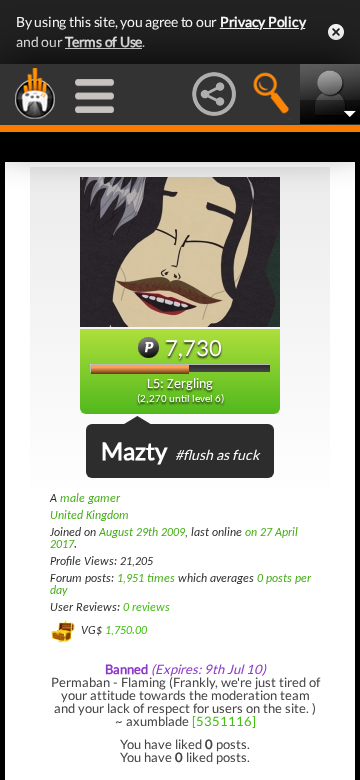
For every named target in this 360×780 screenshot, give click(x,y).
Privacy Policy (263, 21)
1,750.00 (126, 631)
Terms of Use (103, 41)
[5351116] (224, 721)
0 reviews (146, 608)
